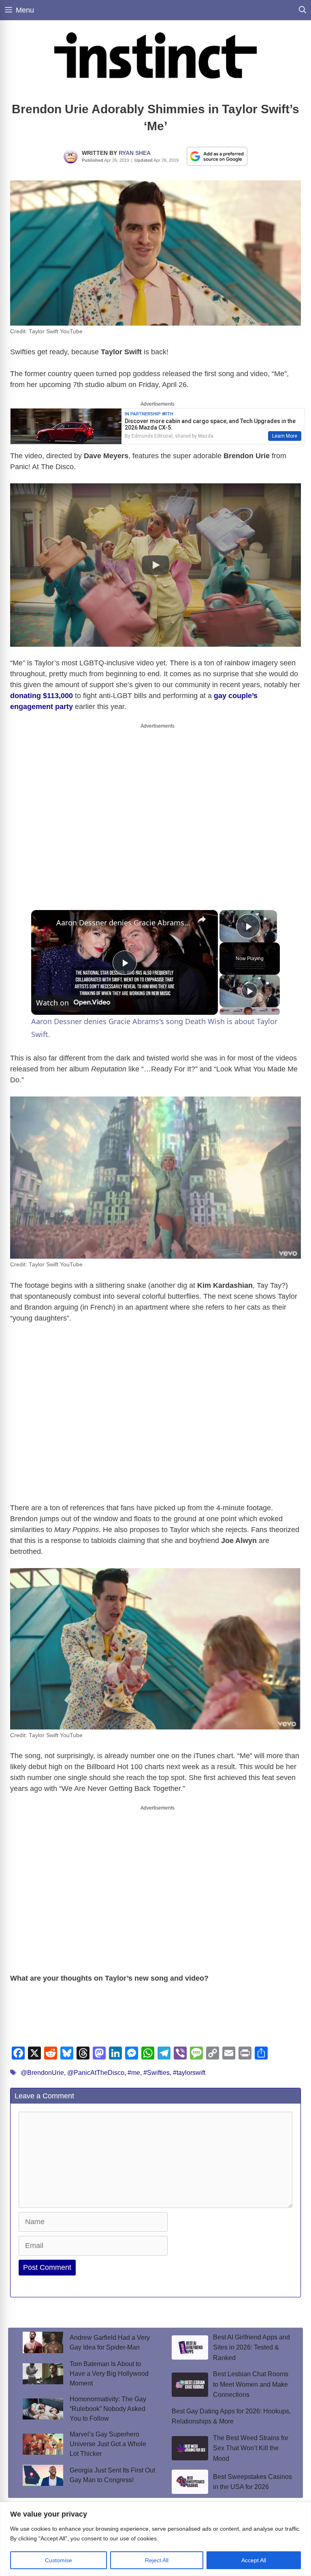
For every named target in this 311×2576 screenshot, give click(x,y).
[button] (155, 565)
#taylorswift (189, 2073)
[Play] (249, 991)
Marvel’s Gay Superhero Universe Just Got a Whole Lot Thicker (108, 2444)
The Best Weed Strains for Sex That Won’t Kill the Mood (251, 2448)
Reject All (157, 2560)
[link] (44, 923)
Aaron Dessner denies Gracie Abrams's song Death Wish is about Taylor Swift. (123, 923)
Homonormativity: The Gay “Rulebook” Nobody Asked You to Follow (108, 2409)
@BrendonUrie (42, 2073)
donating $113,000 (42, 696)
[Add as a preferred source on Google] (217, 156)
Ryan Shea (135, 153)
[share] (202, 919)
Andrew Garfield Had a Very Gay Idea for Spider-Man (110, 2342)
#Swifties (157, 2073)
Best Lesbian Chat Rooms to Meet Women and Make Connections (251, 2384)
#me (134, 2073)
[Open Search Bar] (302, 10)
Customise (59, 2560)
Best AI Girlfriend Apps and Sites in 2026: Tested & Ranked (251, 2347)
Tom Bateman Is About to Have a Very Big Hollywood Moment (109, 2374)
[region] (155, 2539)
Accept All (254, 2560)
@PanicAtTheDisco (96, 2073)
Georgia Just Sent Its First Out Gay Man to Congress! (112, 2475)
